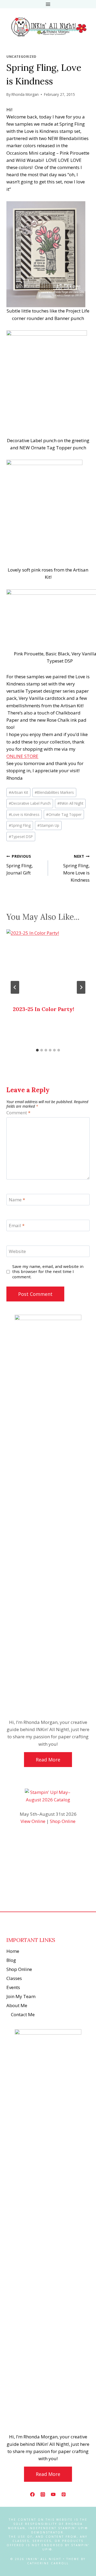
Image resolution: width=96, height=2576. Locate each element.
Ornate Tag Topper (64, 814)
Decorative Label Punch (30, 803)
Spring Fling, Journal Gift (20, 865)
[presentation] (48, 964)
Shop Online (63, 1821)
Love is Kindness (24, 814)
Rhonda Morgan (25, 94)
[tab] (37, 1050)
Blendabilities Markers (54, 792)
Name (17, 1200)
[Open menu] (48, 4)
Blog (11, 1960)
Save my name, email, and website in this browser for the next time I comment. (48, 1272)
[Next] (81, 987)
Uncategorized (21, 56)
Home (13, 1951)
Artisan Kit (18, 792)
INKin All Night (70, 803)
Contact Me (23, 2014)
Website (17, 1251)
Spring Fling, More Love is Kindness (76, 868)
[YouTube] (53, 2494)
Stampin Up (48, 825)
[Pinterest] (64, 2494)
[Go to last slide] (15, 987)
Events (13, 1987)
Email (17, 1226)
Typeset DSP (21, 837)
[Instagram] (43, 2494)
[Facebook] (32, 2494)
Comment (18, 1113)
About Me (17, 2005)
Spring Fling (20, 825)
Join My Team (21, 1996)
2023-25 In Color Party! (43, 1009)
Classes (14, 1978)
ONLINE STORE (22, 756)
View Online (33, 1821)
